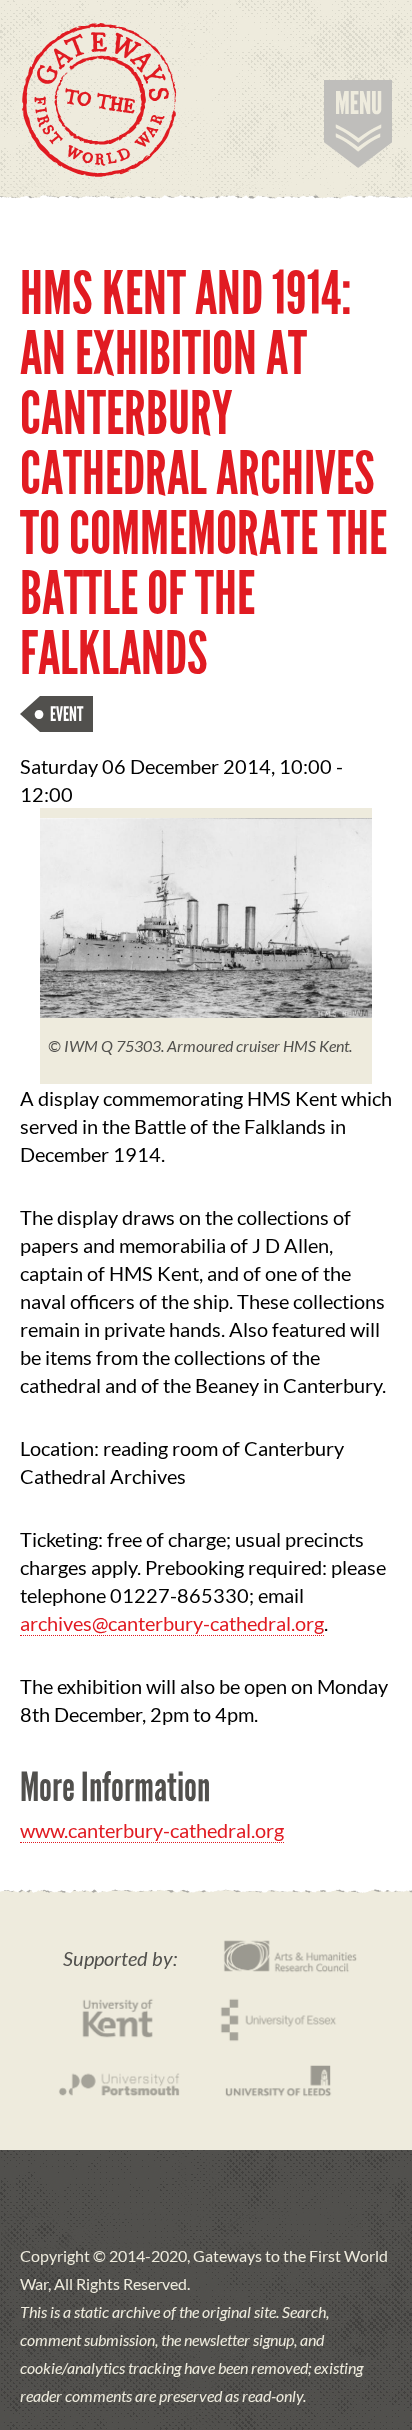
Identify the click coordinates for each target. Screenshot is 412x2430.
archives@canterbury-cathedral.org (172, 1623)
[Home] (100, 100)
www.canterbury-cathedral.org (152, 1830)
